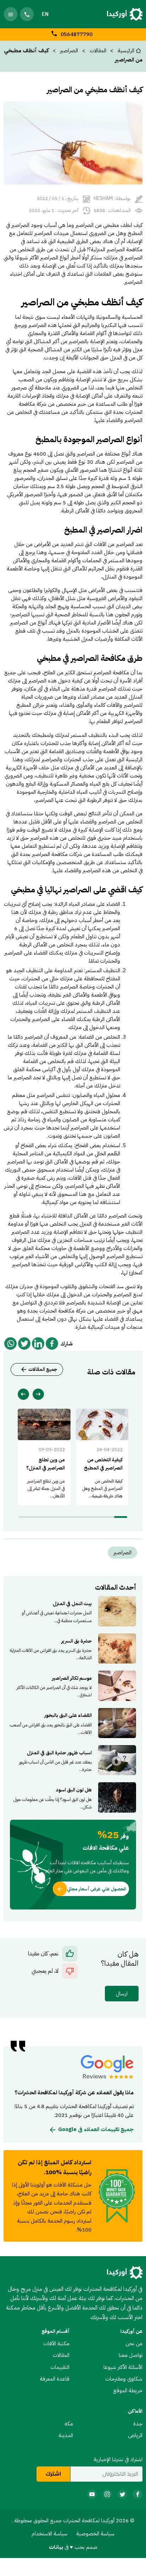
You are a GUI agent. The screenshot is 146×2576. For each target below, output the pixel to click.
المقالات (61, 2355)
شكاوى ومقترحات (124, 2379)
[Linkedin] (38, 1343)
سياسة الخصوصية (95, 2533)
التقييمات (60, 2367)
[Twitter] (24, 1343)
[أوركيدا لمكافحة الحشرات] (125, 14)
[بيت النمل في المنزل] (73, 1611)
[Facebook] (52, 1343)
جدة (138, 2424)
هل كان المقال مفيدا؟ (120, 1959)
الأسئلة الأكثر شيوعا (123, 2367)
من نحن (134, 2343)
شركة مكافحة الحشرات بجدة (57, 1311)
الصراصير (69, 50)
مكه (69, 2424)
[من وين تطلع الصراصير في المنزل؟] (44, 1457)
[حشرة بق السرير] (73, 1648)
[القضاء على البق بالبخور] (73, 1723)
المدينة (66, 2435)
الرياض (135, 2435)
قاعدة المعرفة (55, 2379)
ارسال (122, 1993)
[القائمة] (11, 14)
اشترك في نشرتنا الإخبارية (118, 2459)
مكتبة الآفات (56, 2343)
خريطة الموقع (128, 2390)
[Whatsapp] (10, 1343)
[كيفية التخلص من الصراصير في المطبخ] (102, 1457)
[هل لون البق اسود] (73, 1797)
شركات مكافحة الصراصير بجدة (51, 854)
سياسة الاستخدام (49, 2533)
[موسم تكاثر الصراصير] (73, 1686)
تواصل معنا (131, 2355)
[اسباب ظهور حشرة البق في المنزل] (73, 1760)
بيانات (57, 2547)
